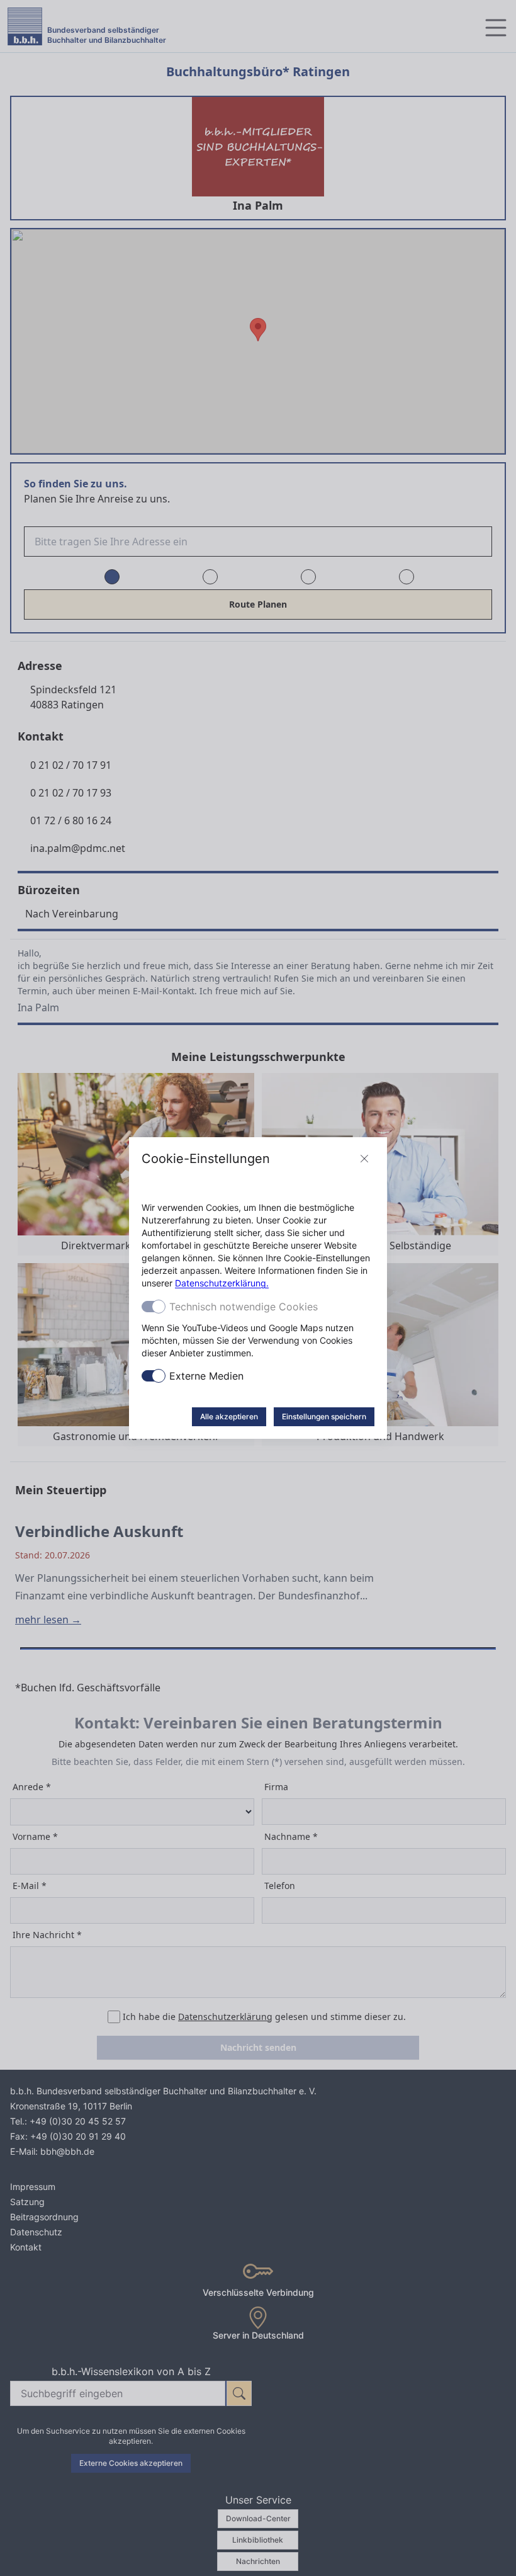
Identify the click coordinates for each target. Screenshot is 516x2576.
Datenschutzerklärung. (222, 1283)
